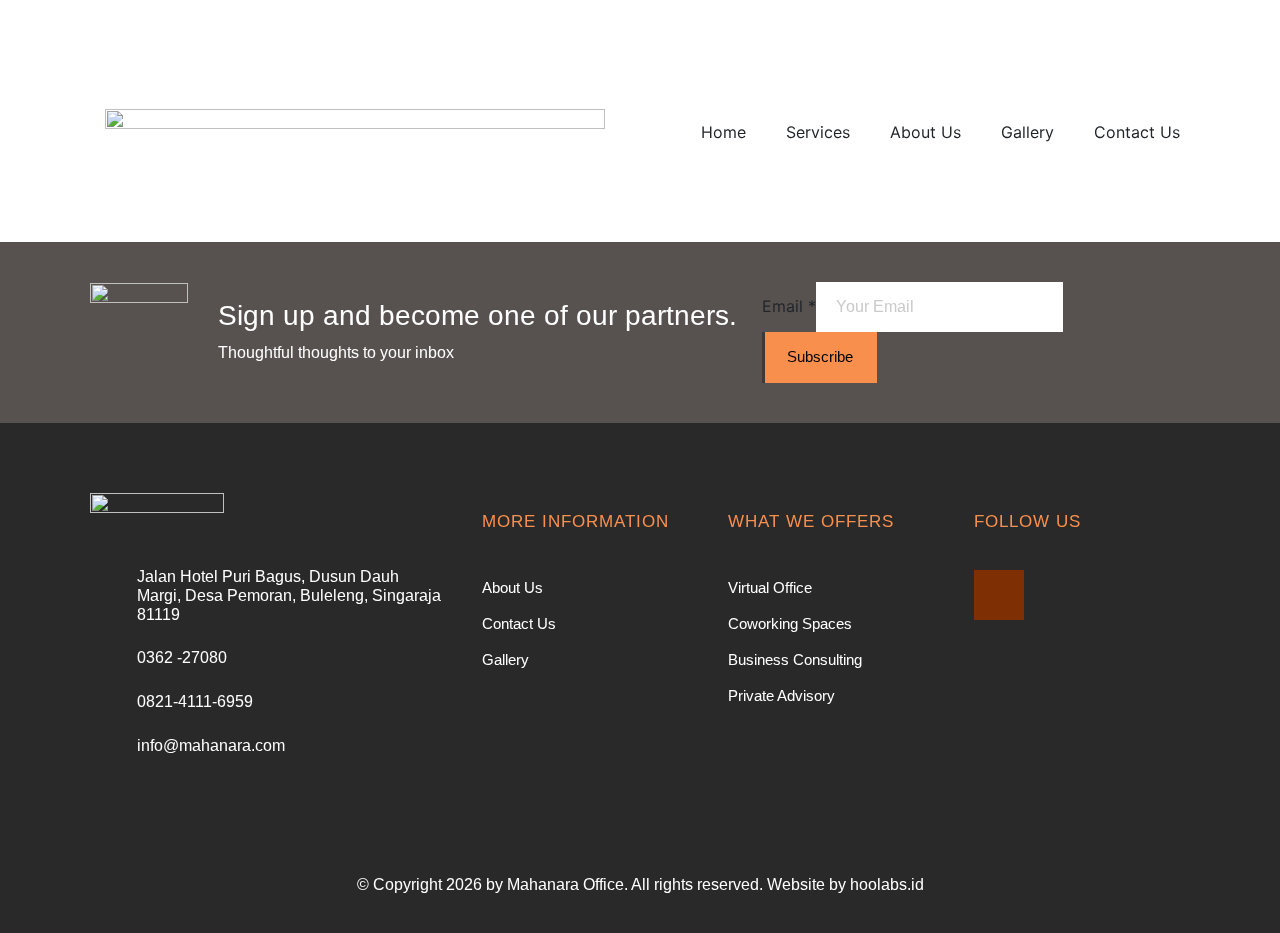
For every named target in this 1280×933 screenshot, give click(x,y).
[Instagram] (999, 595)
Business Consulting (795, 659)
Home (723, 132)
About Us (925, 132)
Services (818, 132)
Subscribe (820, 356)
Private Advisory (781, 695)
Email (789, 306)
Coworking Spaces (790, 623)
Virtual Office (770, 587)
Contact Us (1137, 132)
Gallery (1027, 132)
